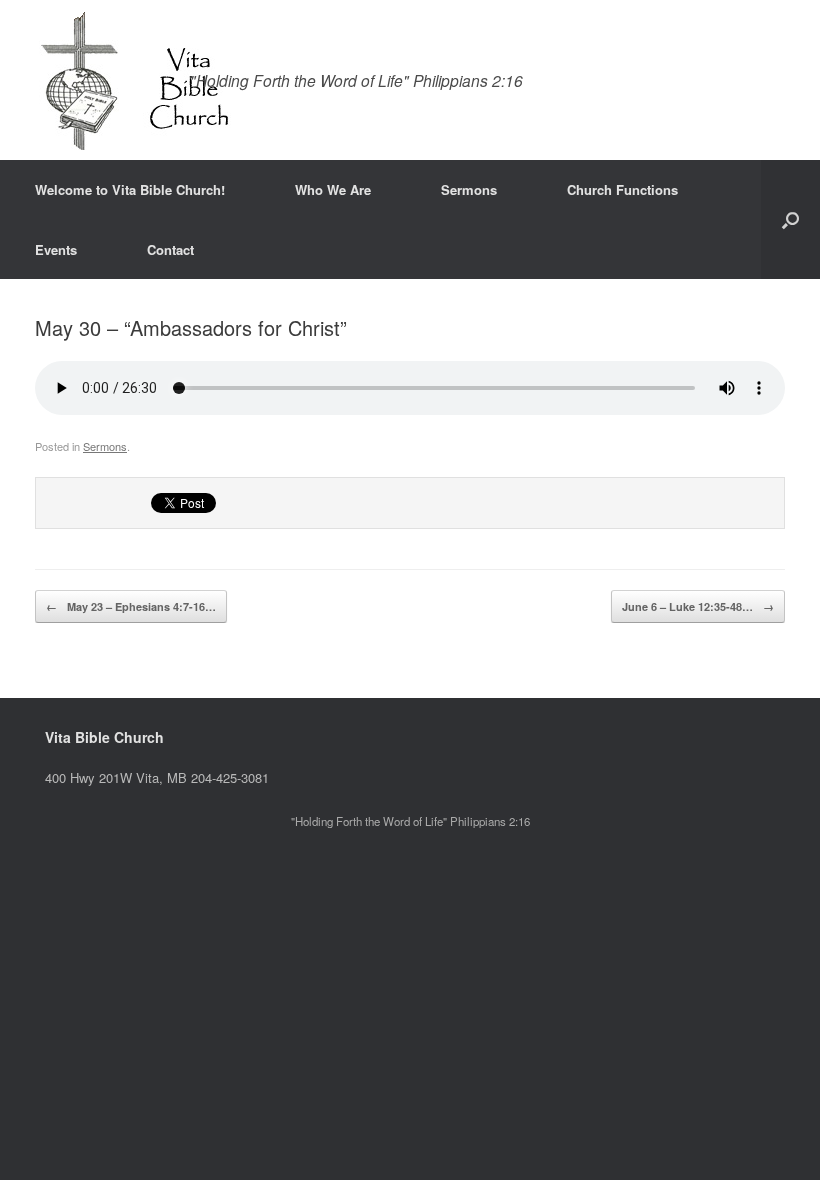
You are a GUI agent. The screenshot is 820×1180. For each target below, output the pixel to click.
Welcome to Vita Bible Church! (130, 189)
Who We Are (333, 189)
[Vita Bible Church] (134, 80)
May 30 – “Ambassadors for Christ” (191, 327)
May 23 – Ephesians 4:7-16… (131, 606)
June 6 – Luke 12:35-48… (698, 606)
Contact (170, 249)
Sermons (469, 189)
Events (56, 249)
